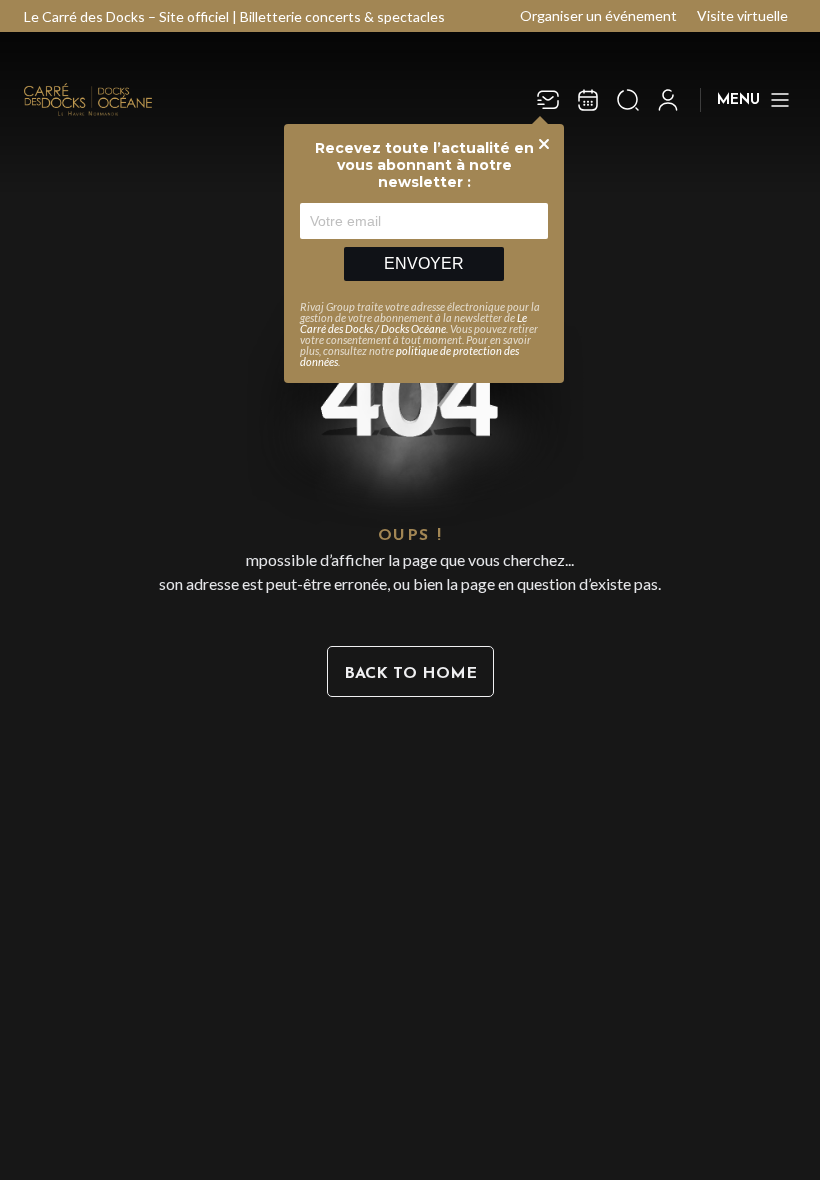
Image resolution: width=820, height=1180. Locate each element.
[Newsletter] (548, 100)
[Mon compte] (668, 100)
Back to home (410, 674)
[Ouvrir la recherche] (628, 100)
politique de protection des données (409, 356)
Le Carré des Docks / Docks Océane (413, 323)
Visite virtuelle (742, 15)
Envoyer (424, 263)
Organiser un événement (598, 15)
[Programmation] (588, 100)
